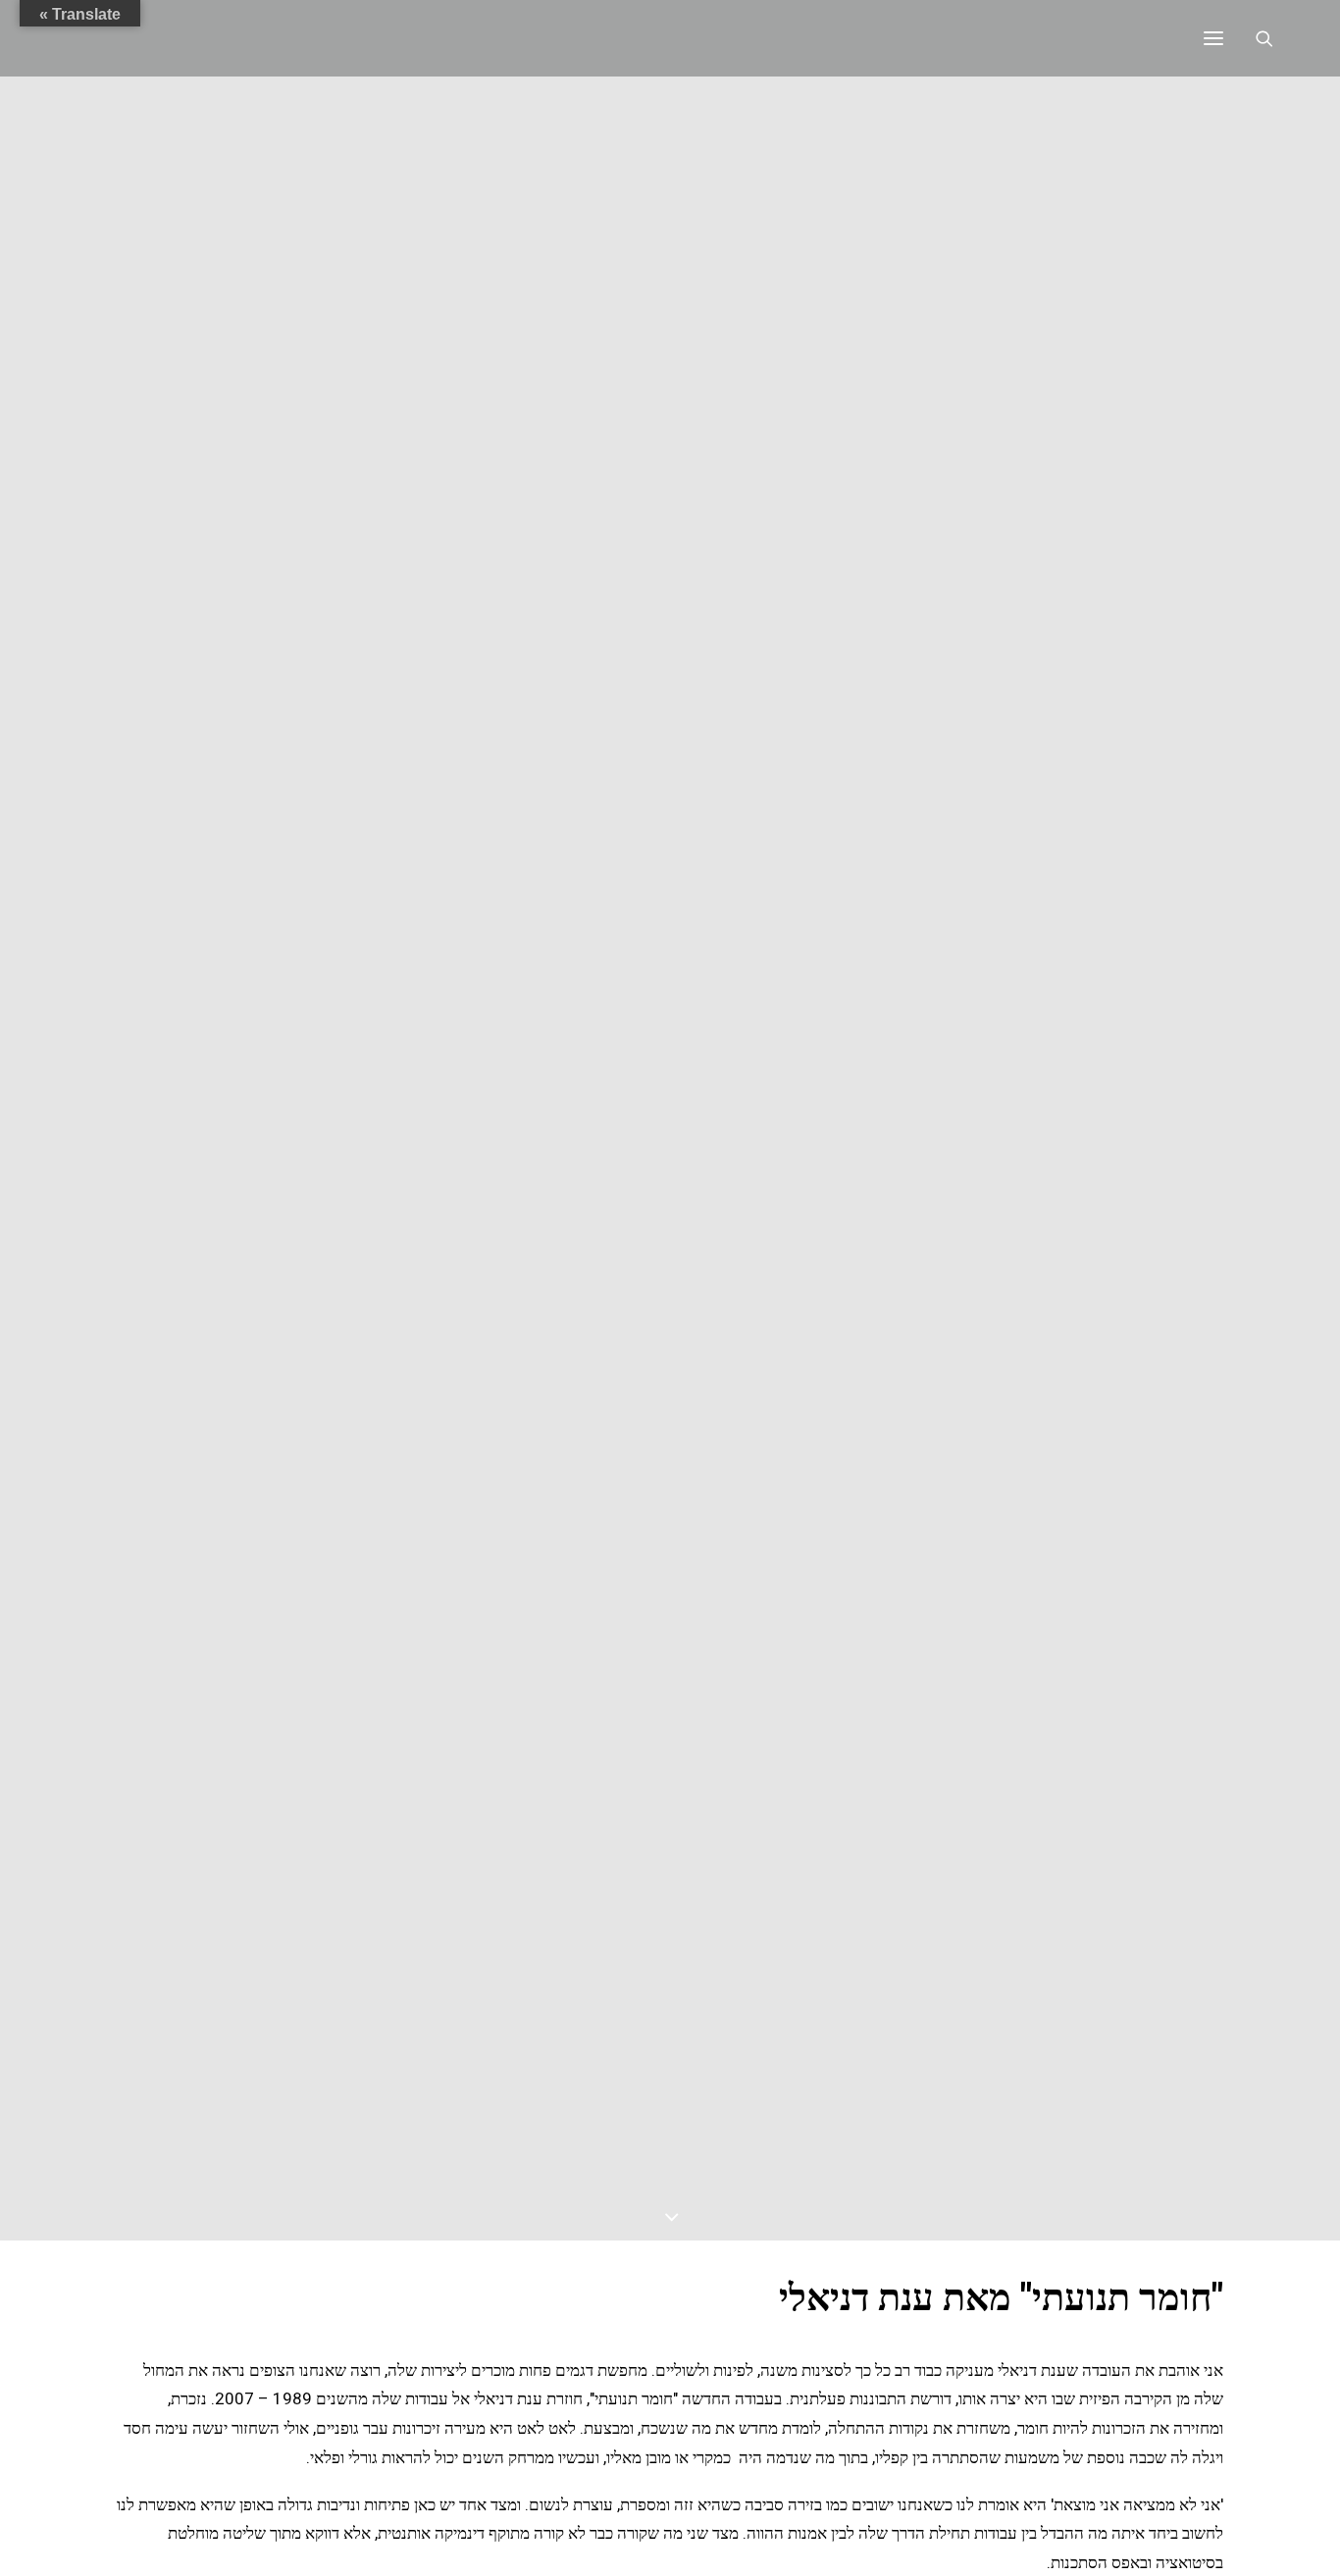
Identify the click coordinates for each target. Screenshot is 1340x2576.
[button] (1213, 38)
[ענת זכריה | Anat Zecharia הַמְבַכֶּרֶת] (215, 38)
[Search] (1273, 38)
